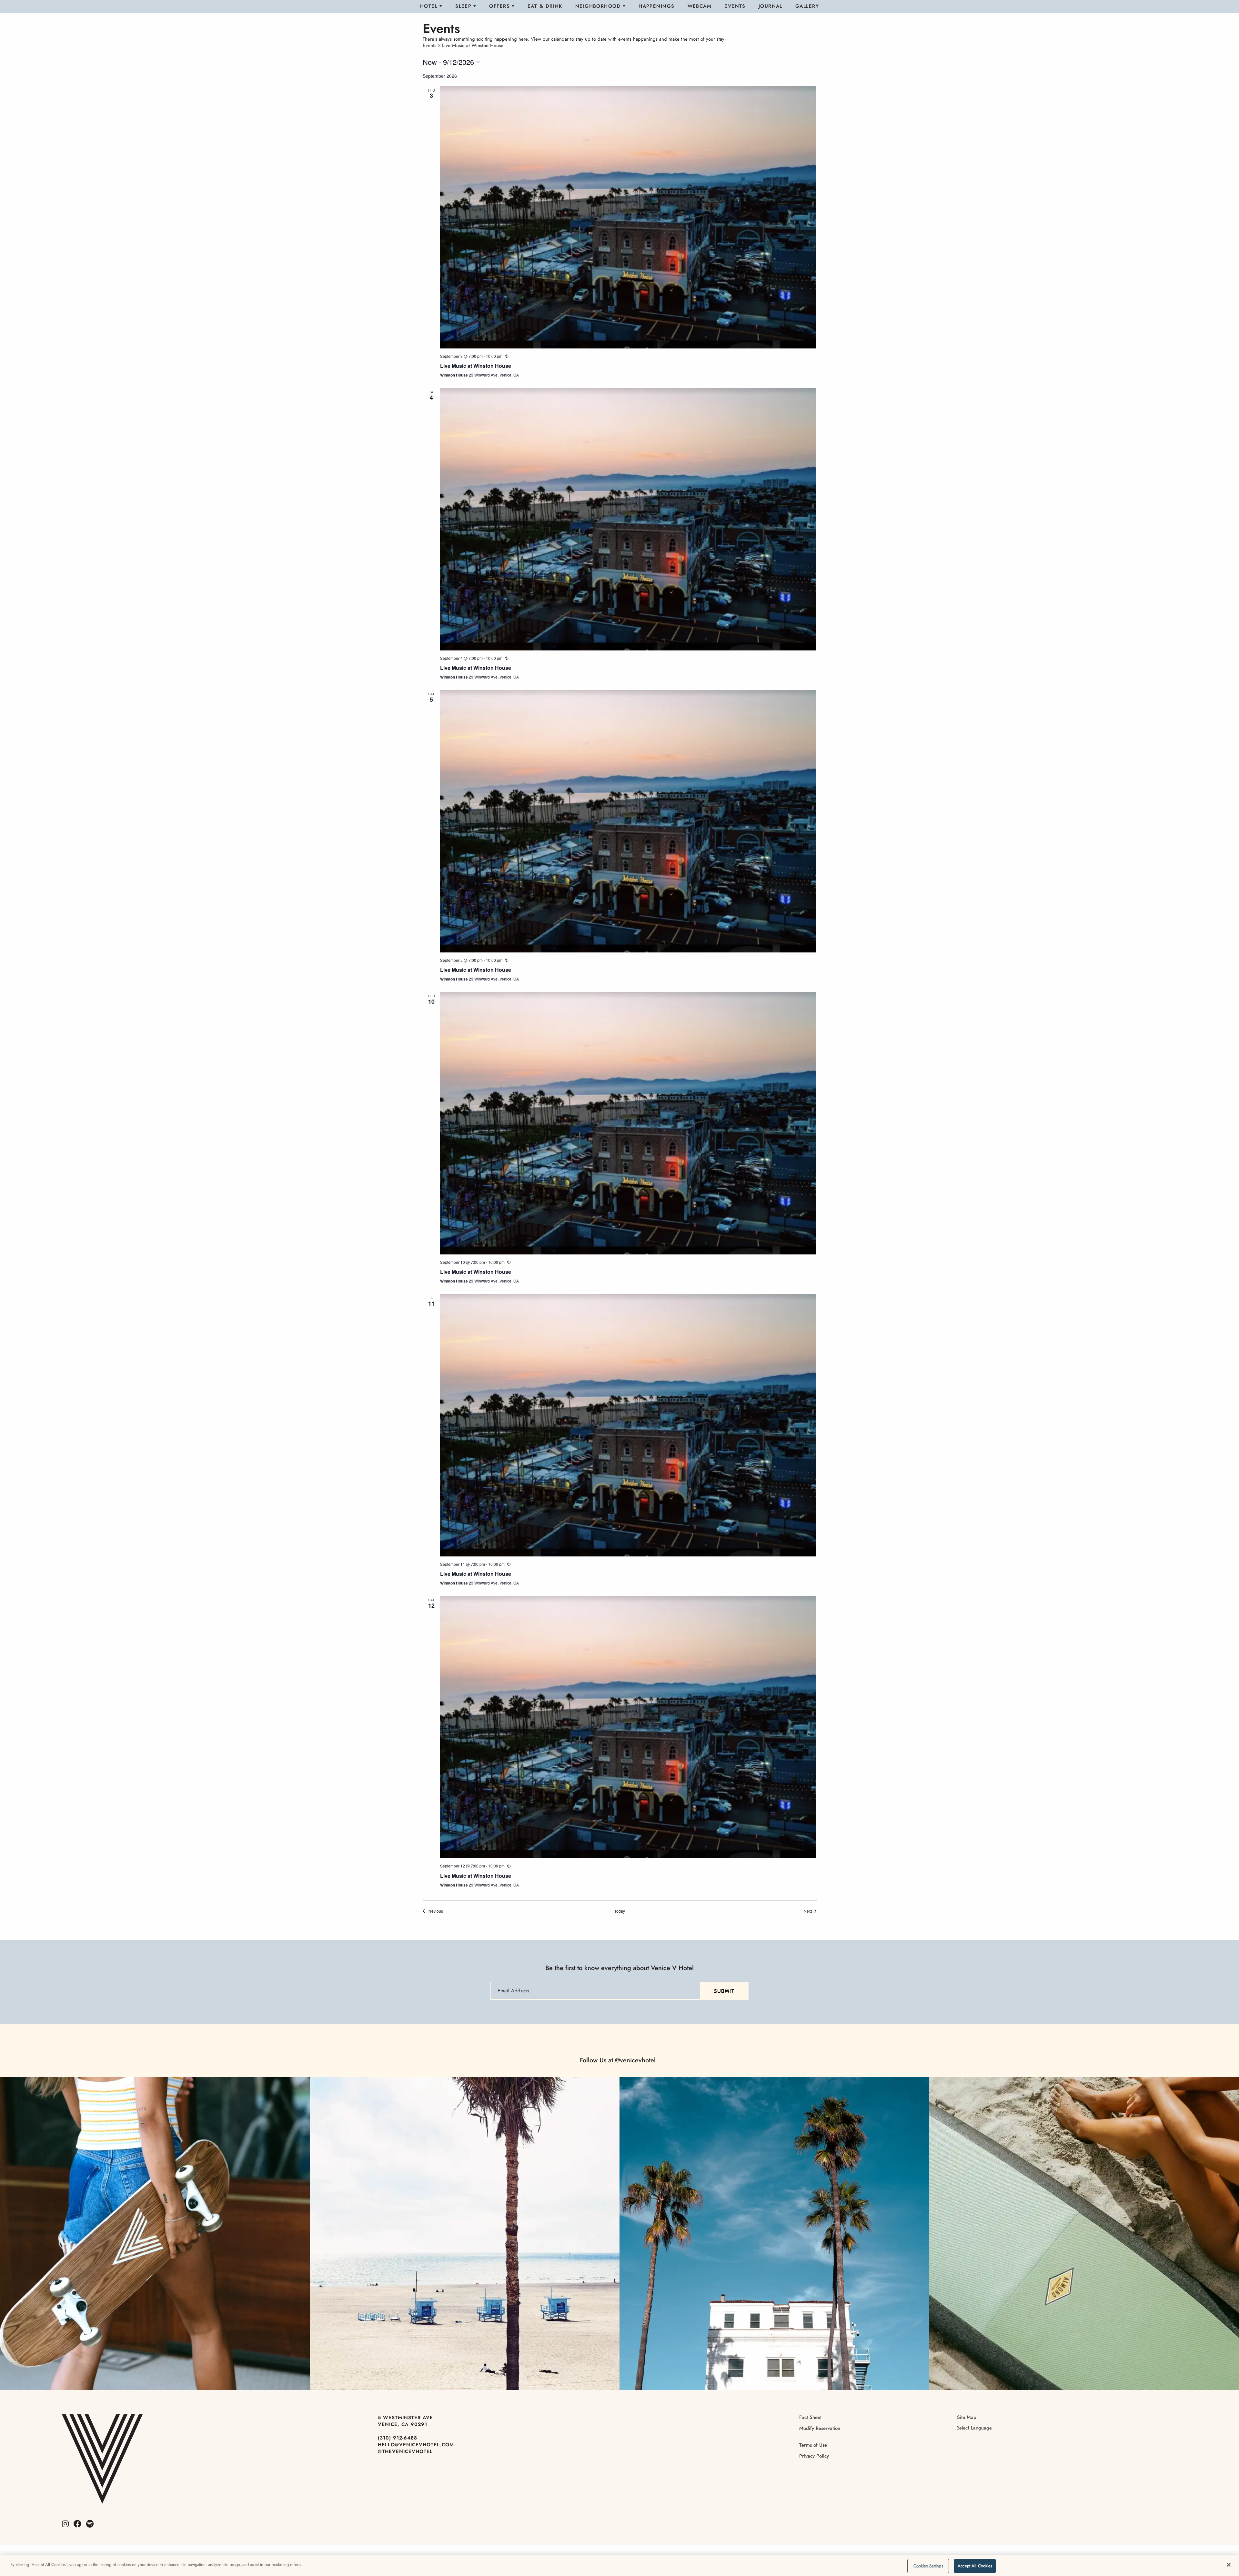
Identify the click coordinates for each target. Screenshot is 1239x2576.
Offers (499, 6)
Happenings (656, 6)
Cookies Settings (928, 2566)
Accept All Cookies (975, 2566)
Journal (771, 6)
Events (735, 6)
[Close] (1229, 2565)
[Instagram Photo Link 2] (465, 2234)
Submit (724, 1991)
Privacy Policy (814, 2456)
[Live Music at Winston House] (628, 217)
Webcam (700, 6)
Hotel (429, 6)
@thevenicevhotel (405, 2451)
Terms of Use (813, 2445)
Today (620, 1911)
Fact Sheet (810, 2417)
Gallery (807, 6)
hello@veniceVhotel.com (416, 2445)
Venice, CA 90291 (403, 2424)
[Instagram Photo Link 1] (155, 2234)
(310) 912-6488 (398, 2438)
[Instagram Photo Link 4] (1084, 2234)
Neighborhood (598, 6)
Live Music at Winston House (476, 366)
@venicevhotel (635, 2060)
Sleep (463, 6)
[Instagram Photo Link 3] (774, 2234)
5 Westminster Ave (405, 2418)
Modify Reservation (820, 2428)
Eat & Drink (545, 6)
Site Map (967, 2417)
